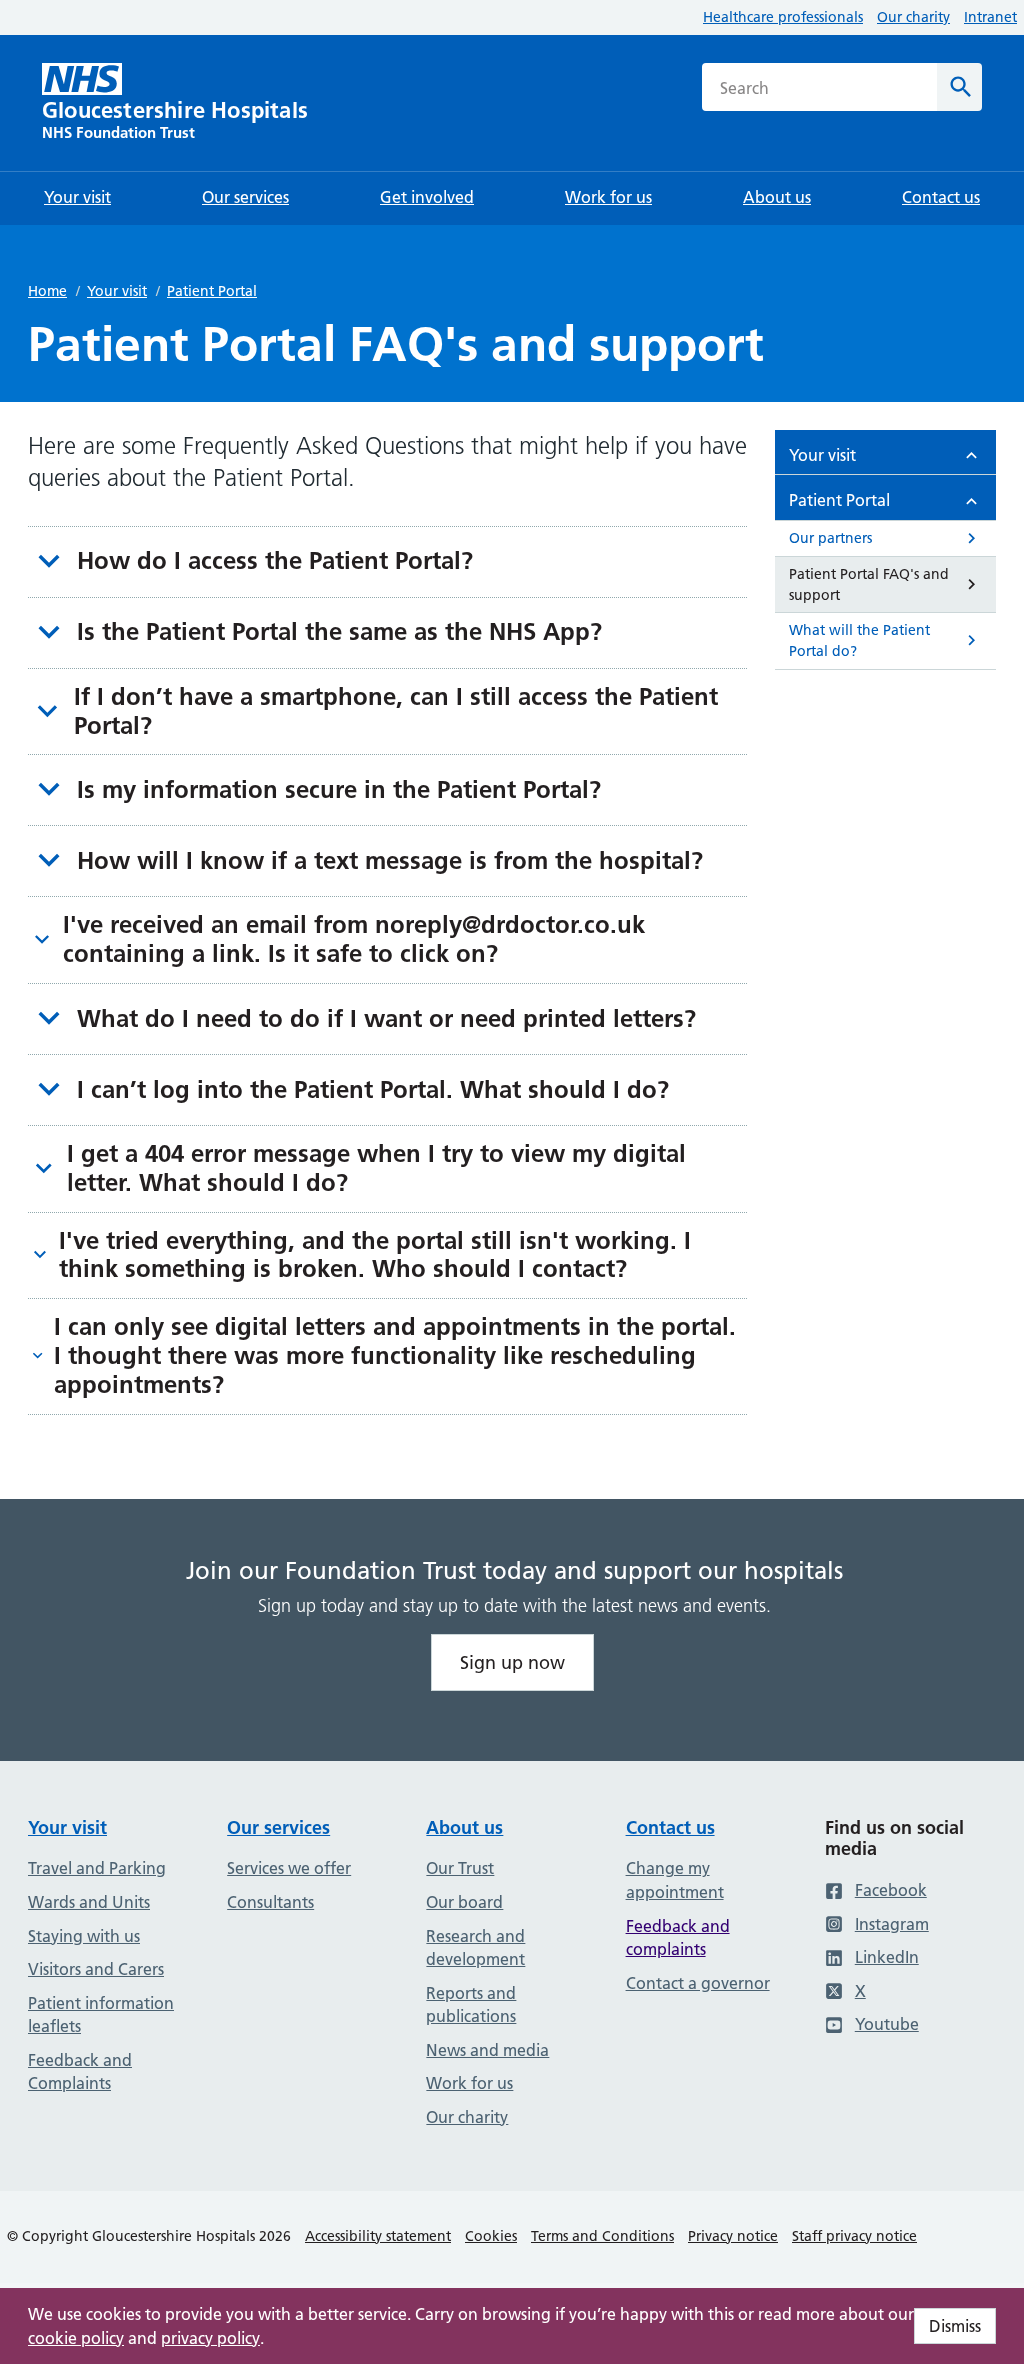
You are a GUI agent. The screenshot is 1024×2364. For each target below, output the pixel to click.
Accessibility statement (378, 2236)
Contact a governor (698, 1983)
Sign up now (512, 1662)
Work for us (469, 2083)
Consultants (270, 1902)
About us (464, 1827)
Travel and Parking (97, 1868)
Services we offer (289, 1868)
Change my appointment (675, 1880)
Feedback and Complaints (80, 2072)
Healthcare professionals (783, 17)
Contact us (670, 1827)
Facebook (891, 1890)
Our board (464, 1902)
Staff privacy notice (854, 2236)
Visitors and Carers (96, 1969)
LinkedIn (887, 1957)
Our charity (913, 17)
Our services (278, 1827)
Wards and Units (89, 1902)
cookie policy (76, 2338)
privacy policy (210, 2338)
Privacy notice (733, 2236)
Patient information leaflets (101, 2015)
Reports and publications (471, 2005)
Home (47, 291)
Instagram (892, 1924)
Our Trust (460, 1868)
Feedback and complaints (678, 1938)
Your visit (117, 291)
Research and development (475, 1948)
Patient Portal (212, 291)
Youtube (887, 2024)
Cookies (491, 2236)
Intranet (990, 17)
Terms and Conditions (602, 2236)
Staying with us (84, 1936)
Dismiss (955, 2326)
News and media (487, 2050)
